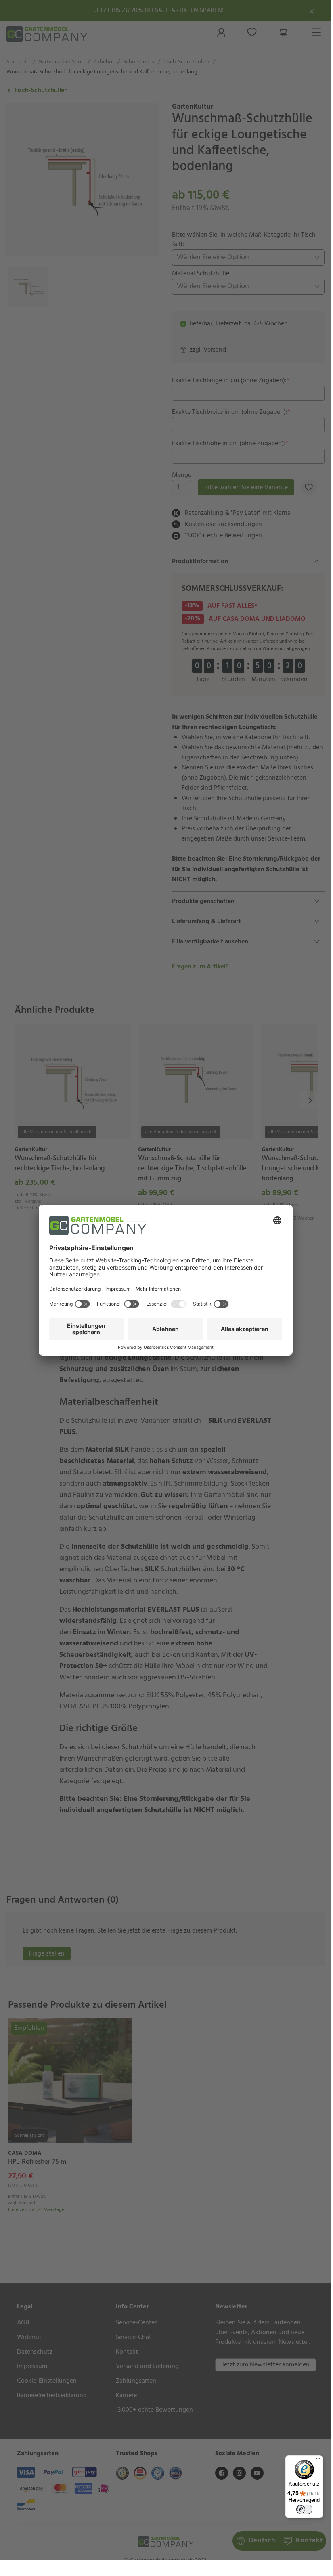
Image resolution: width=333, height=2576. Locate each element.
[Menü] (318, 2460)
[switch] (304, 2509)
